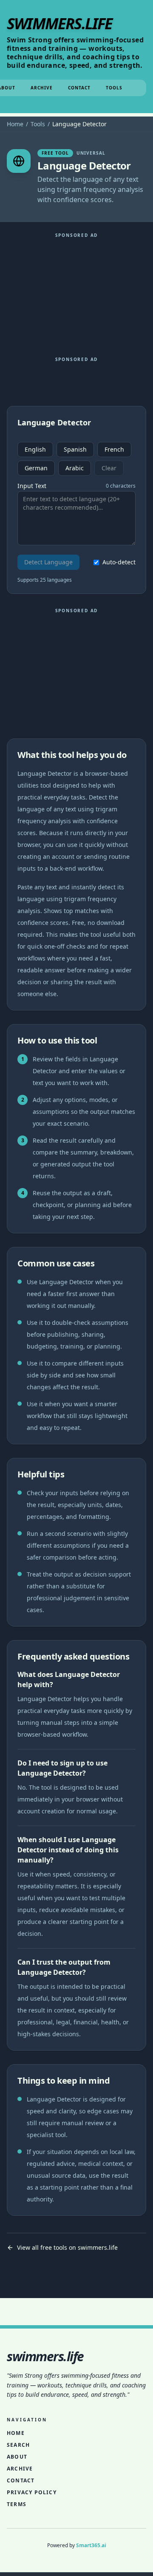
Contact (79, 88)
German (36, 468)
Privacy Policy (32, 2492)
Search (18, 2445)
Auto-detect (119, 562)
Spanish (75, 449)
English (35, 449)
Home (15, 124)
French (114, 449)
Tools (114, 88)
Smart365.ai (91, 2545)
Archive (42, 88)
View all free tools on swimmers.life (67, 2247)
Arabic (75, 468)
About (17, 2457)
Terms (17, 2504)
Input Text (32, 486)
